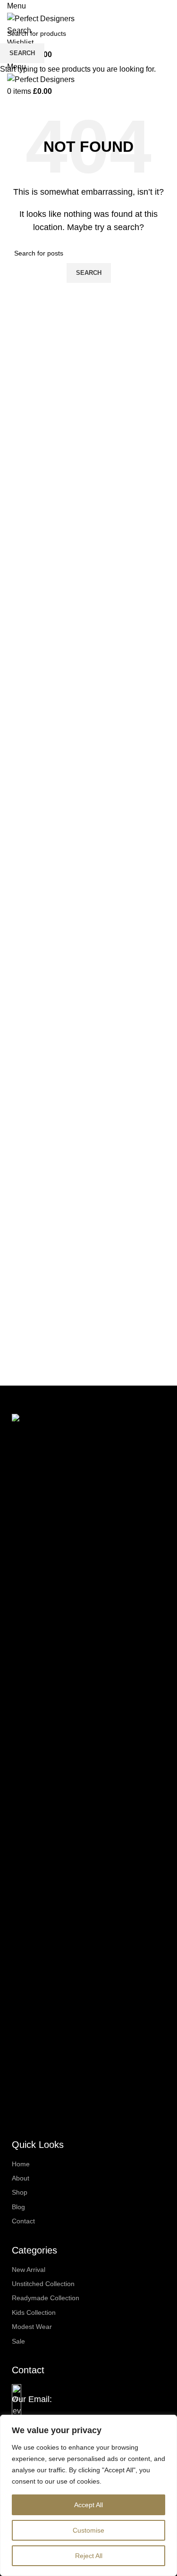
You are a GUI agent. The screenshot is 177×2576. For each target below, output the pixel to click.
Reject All (89, 2556)
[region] (88, 2495)
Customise (88, 2530)
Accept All (88, 2505)
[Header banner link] (88, 1288)
